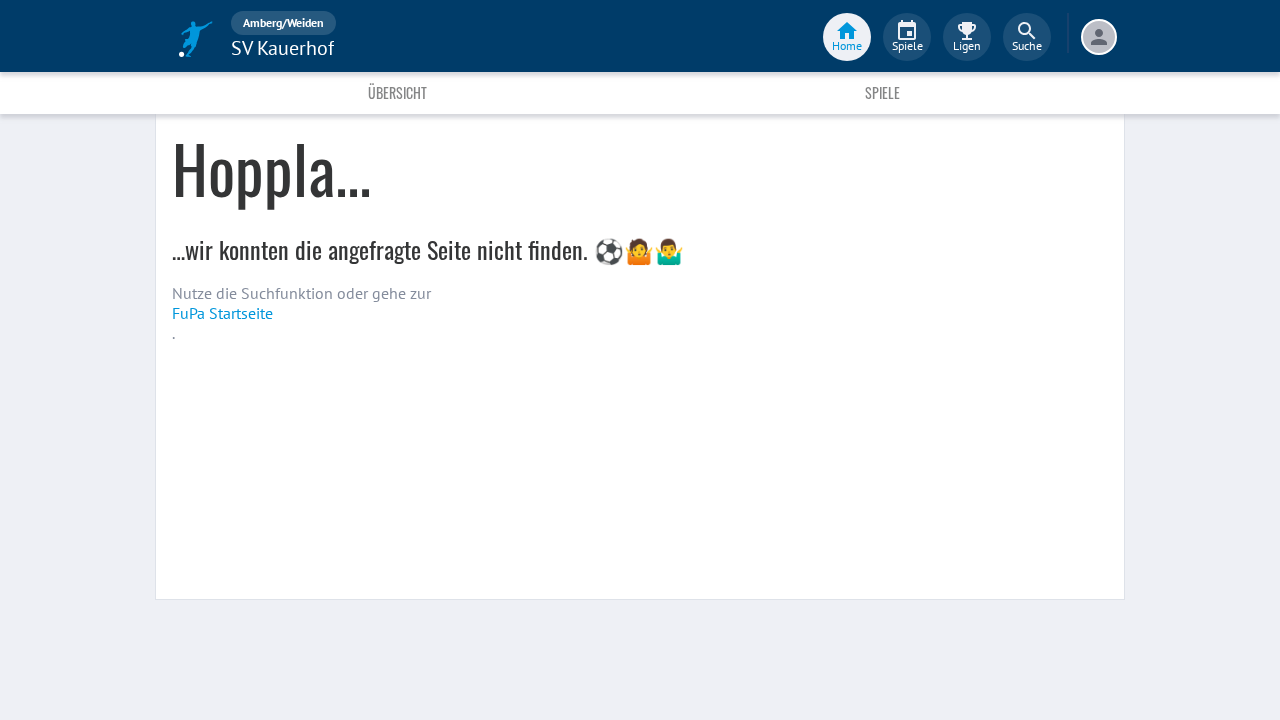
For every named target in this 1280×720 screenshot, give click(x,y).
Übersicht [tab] (397, 92)
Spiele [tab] (882, 92)
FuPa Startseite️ (222, 313)
